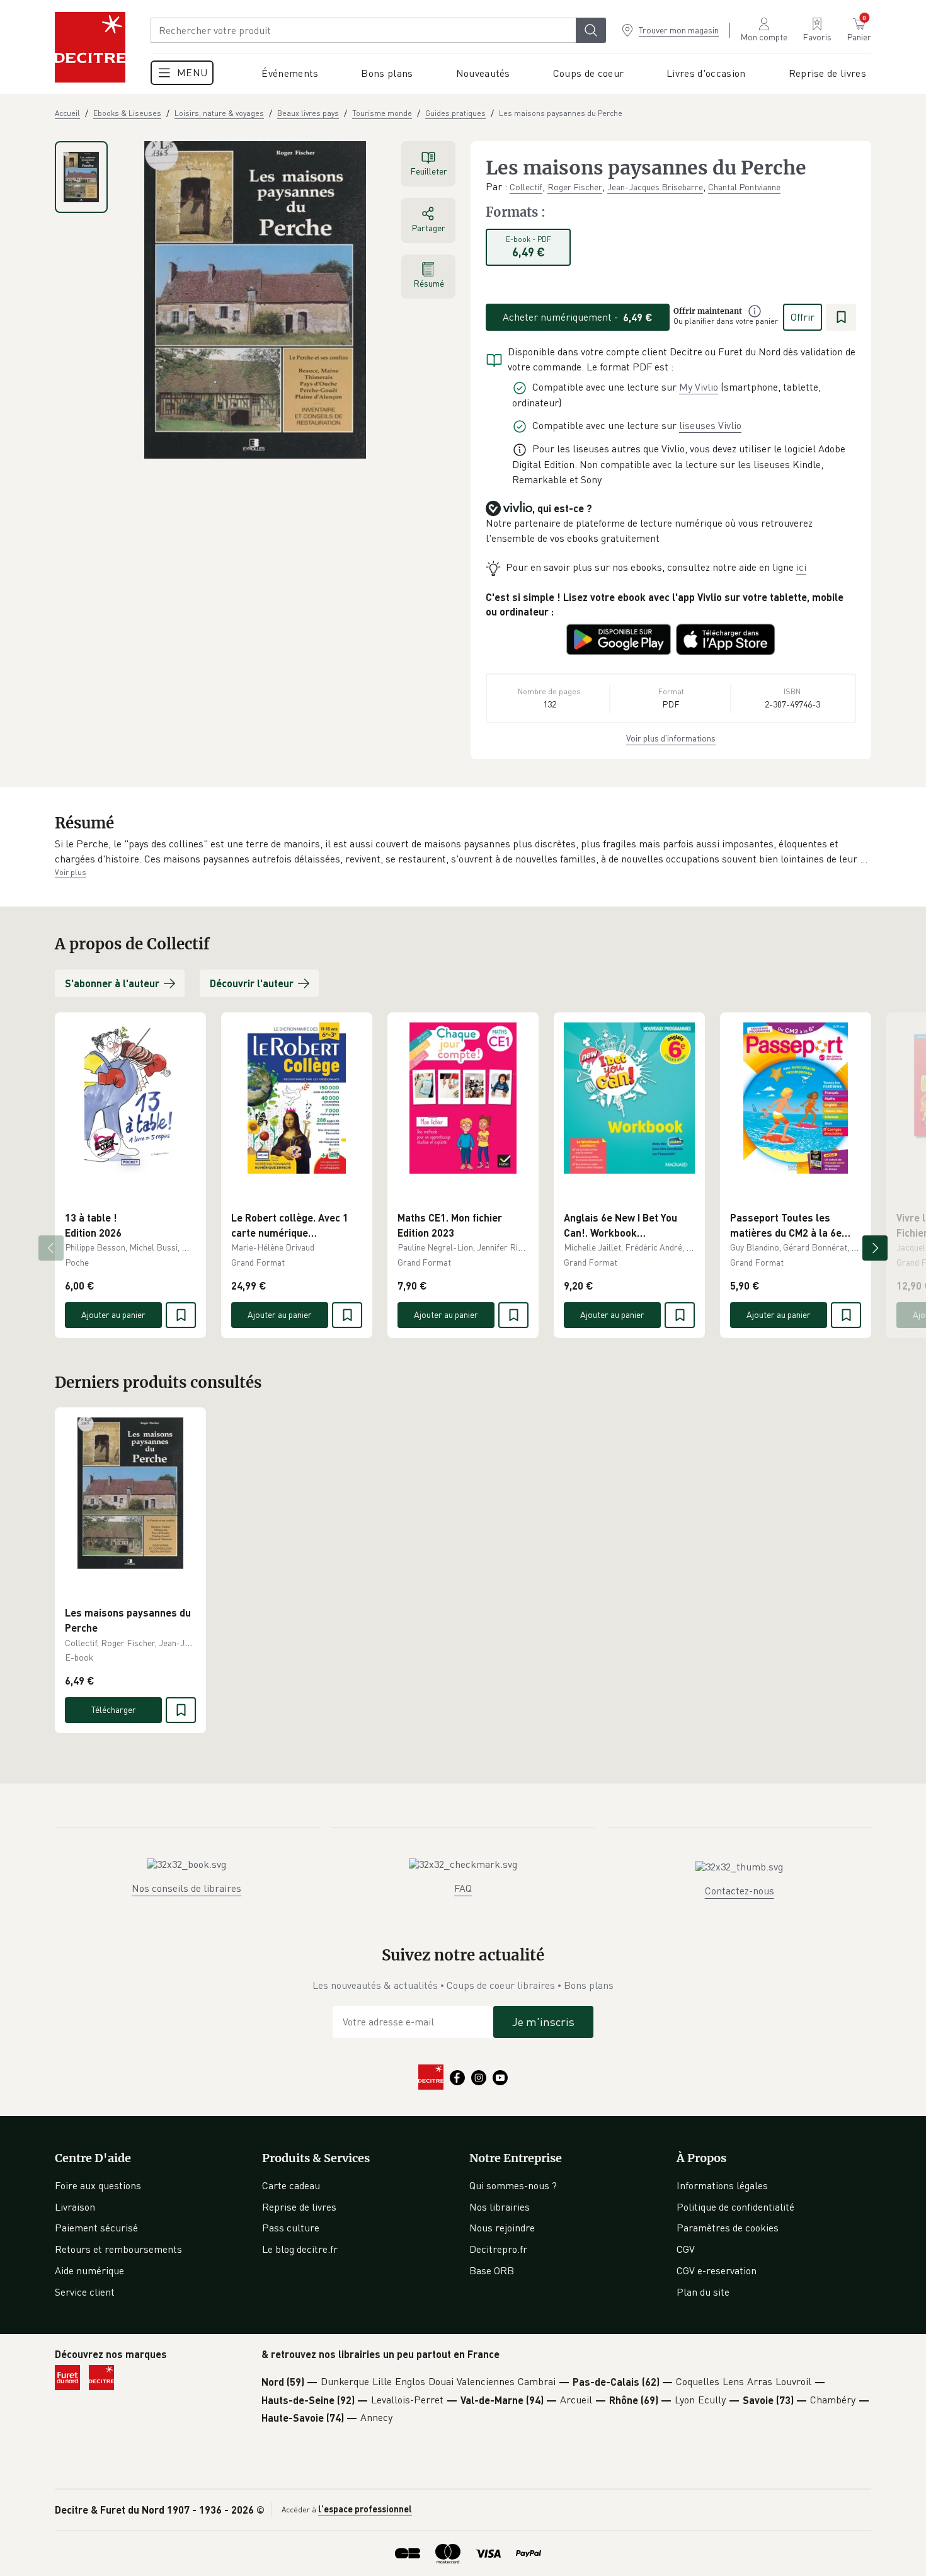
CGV (686, 2249)
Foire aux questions (98, 2185)
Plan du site (703, 2292)
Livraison (75, 2207)
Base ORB (492, 2270)
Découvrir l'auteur (252, 983)
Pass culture (291, 2228)
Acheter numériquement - (578, 317)
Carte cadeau (291, 2185)
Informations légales (722, 2185)
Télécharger (114, 1709)
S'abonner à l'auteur (112, 983)
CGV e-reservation (717, 2270)
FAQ (463, 1888)
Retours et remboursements (118, 2249)
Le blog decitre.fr (300, 2249)
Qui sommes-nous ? (513, 2185)
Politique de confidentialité (735, 2207)
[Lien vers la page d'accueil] (90, 47)
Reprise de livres (299, 2207)
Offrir (803, 317)
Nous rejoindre (502, 2228)
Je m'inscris (543, 2022)
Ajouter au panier (113, 1314)
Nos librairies (500, 2207)
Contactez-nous (740, 1891)
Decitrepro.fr (498, 2249)
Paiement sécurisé (96, 2228)
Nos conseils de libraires (186, 1888)
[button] (463, 851)
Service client (85, 2292)
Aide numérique (89, 2270)
